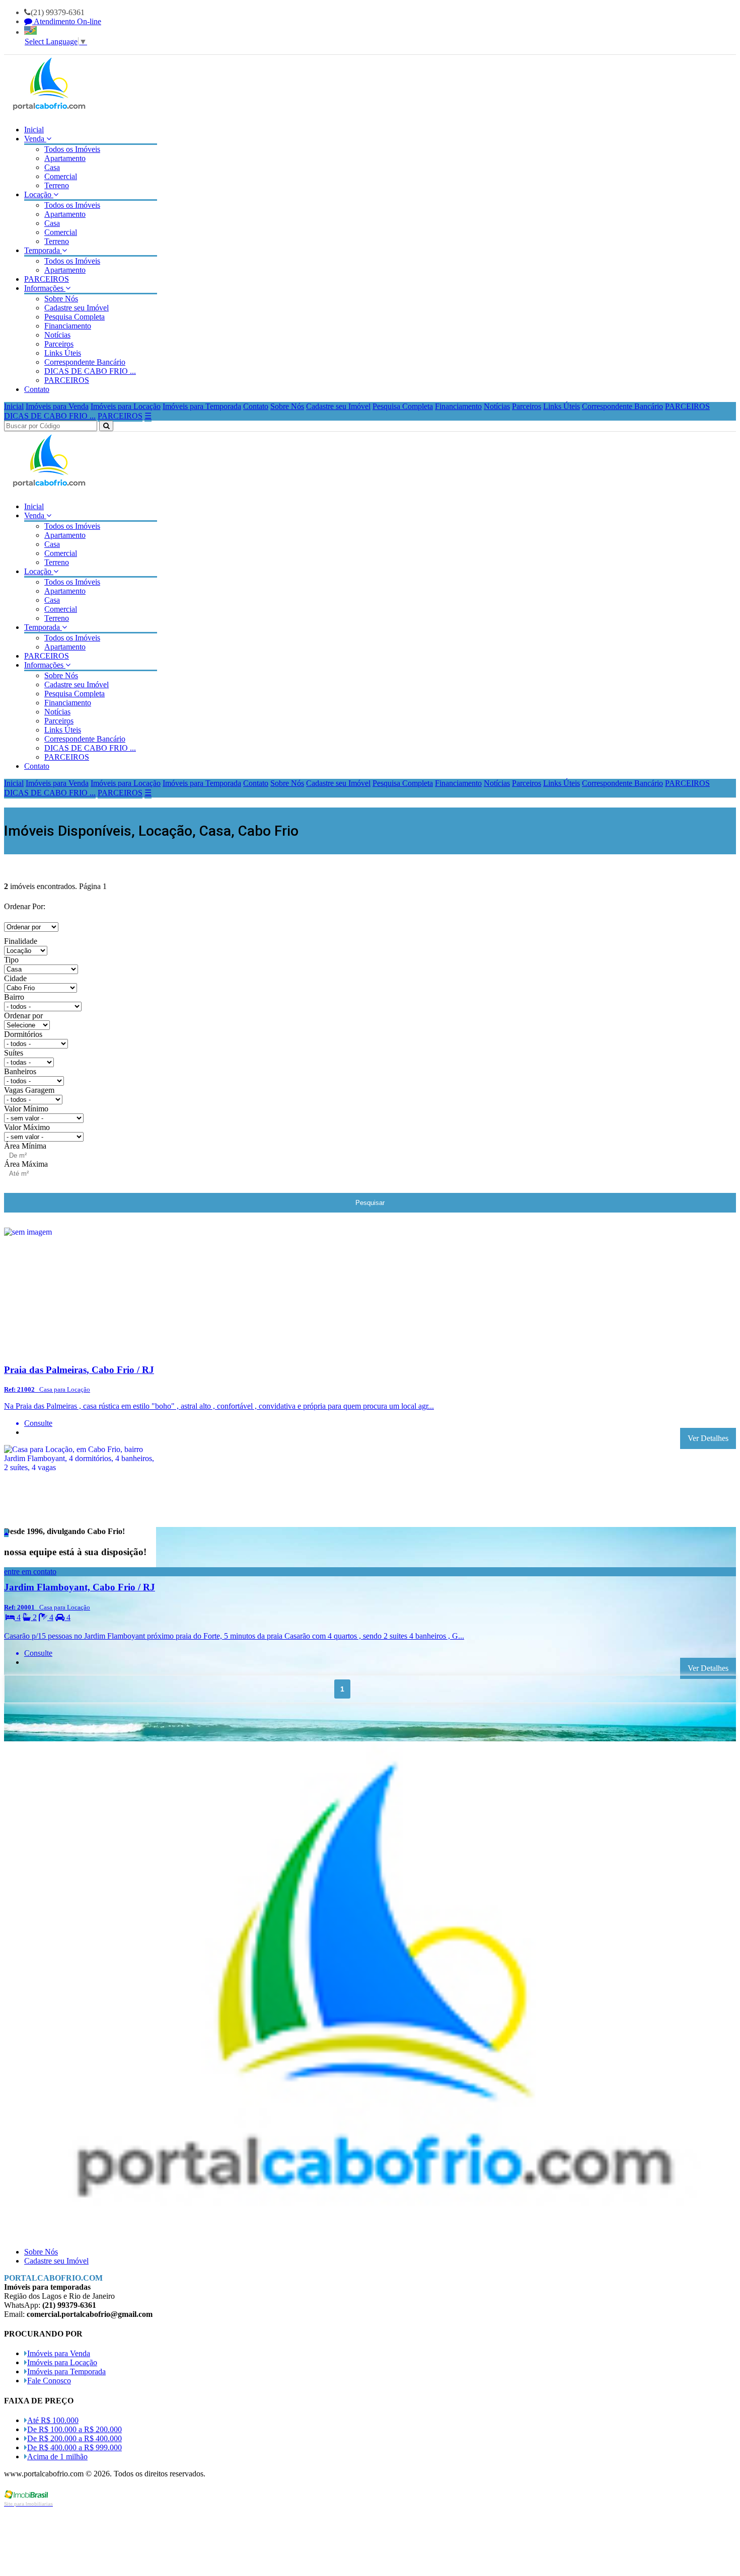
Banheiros (20, 1071)
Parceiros (59, 344)
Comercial (61, 176)
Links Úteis (63, 353)
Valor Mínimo (26, 1109)
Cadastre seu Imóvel (77, 308)
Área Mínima (25, 1146)
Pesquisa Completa (75, 317)
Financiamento (68, 326)
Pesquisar (370, 1203)
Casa (52, 167)
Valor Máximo (27, 1127)
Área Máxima (26, 1164)
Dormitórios (23, 1034)
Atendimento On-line (67, 21)
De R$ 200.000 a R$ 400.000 (75, 2438)
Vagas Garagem (29, 1090)
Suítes (14, 1053)
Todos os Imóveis (72, 149)
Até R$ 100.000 (53, 2420)
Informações (45, 288)
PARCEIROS (47, 279)
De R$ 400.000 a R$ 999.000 (75, 2447)
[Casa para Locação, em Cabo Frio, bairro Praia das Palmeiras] (80, 1350)
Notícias (57, 335)
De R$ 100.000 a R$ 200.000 (75, 2429)
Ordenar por (23, 1016)
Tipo (11, 960)
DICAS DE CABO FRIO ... (90, 371)
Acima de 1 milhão (57, 2457)
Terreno (57, 185)
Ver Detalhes (708, 1438)
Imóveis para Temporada (202, 406)
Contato (37, 389)
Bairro (14, 997)
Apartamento (65, 158)
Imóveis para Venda (57, 406)
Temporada (43, 250)
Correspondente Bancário (85, 362)
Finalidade (21, 941)
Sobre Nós (61, 299)
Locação (39, 194)
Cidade (15, 978)
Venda (35, 139)
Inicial (34, 130)
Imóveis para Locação (126, 406)
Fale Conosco (49, 2381)
